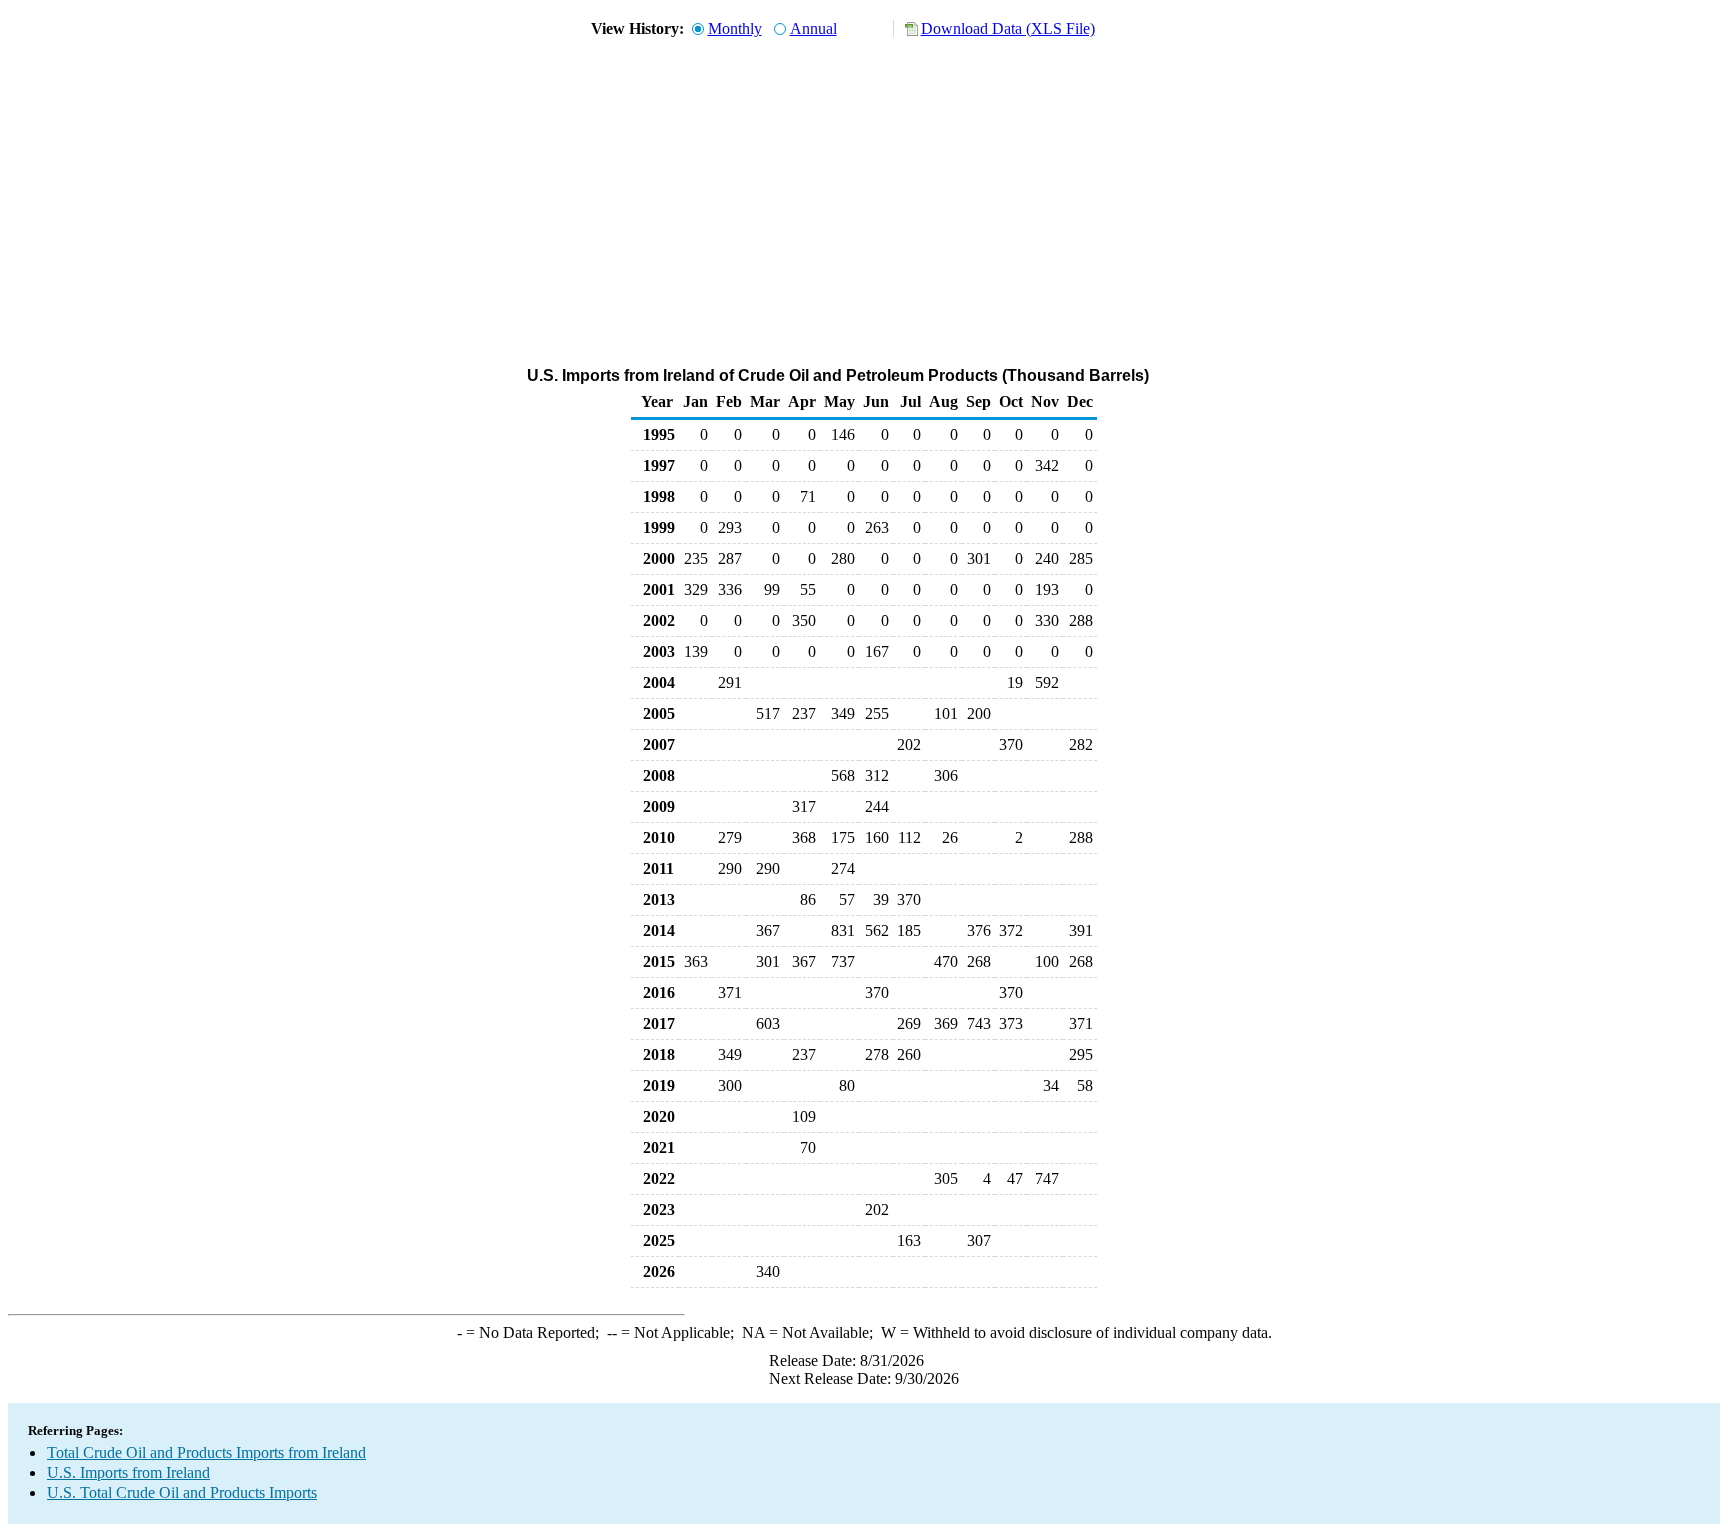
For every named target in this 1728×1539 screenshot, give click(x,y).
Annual (813, 28)
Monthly (735, 28)
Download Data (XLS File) (1008, 28)
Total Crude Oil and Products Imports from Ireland (206, 1452)
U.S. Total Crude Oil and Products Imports (182, 1492)
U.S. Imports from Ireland (128, 1472)
